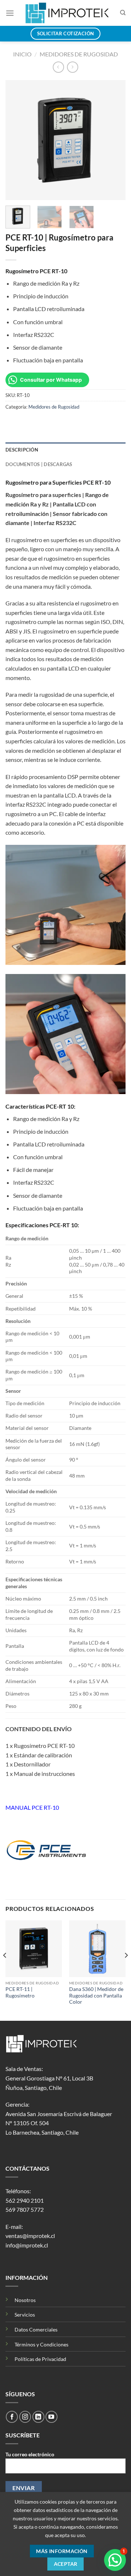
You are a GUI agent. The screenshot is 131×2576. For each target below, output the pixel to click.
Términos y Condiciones (41, 2344)
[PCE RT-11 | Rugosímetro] (34, 1949)
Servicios (25, 2315)
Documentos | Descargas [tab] (39, 464)
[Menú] (10, 13)
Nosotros (25, 2300)
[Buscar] (123, 13)
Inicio (22, 54)
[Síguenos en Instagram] (25, 2417)
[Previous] (17, 140)
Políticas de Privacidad (40, 2359)
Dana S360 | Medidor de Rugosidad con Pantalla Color (96, 1995)
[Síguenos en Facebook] (12, 2417)
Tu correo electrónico (30, 2454)
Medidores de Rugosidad (79, 54)
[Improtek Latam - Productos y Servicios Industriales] (67, 13)
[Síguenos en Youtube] (51, 2417)
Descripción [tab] (22, 450)
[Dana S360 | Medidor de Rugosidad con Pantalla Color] (97, 1949)
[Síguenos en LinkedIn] (38, 2417)
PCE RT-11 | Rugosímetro (20, 1992)
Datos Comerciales (36, 2329)
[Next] (114, 140)
